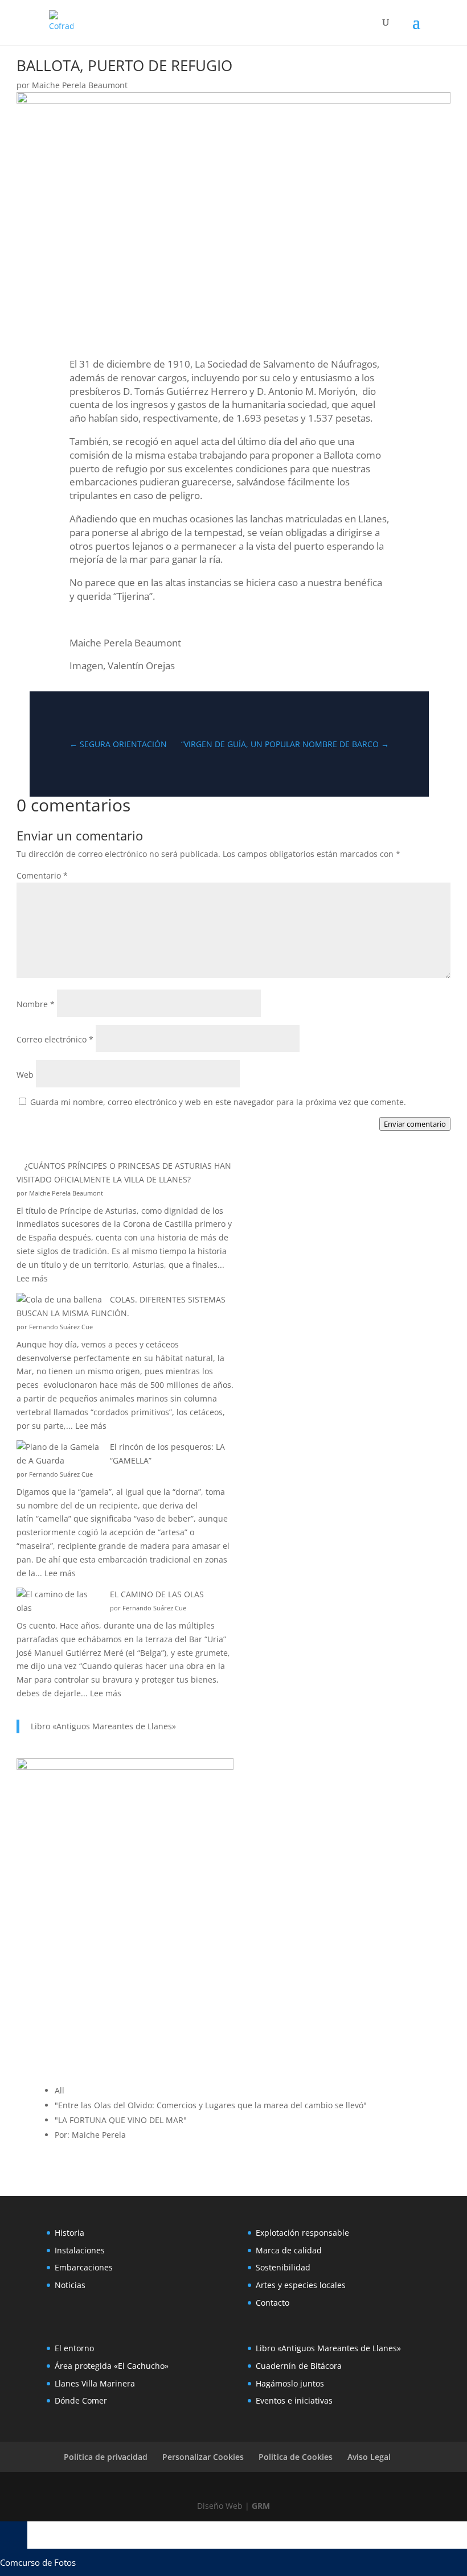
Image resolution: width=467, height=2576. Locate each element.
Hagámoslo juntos (290, 2383)
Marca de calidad (289, 2250)
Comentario (42, 875)
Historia (69, 2233)
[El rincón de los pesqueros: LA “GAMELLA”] (59, 1454)
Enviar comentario (415, 1124)
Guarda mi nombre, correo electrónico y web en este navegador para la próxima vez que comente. (218, 1102)
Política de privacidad (106, 2457)
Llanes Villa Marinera (95, 2383)
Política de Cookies (296, 2457)
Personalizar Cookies (203, 2457)
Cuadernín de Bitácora (299, 2366)
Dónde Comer (81, 2400)
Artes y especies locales (301, 2285)
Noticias (70, 2285)
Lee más (32, 1278)
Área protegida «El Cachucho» (112, 2366)
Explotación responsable (302, 2233)
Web (25, 1075)
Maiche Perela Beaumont (80, 85)
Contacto (273, 2303)
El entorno (74, 2348)
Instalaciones (80, 2250)
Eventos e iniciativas (294, 2400)
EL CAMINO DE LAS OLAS (157, 1594)
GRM (261, 2506)
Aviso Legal (369, 2457)
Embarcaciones (84, 2267)
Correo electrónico (55, 1039)
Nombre (36, 1004)
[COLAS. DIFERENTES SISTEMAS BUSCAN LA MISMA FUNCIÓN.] (59, 1300)
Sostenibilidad (283, 2267)
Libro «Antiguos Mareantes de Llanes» (103, 1726)
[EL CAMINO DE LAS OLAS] (59, 1601)
